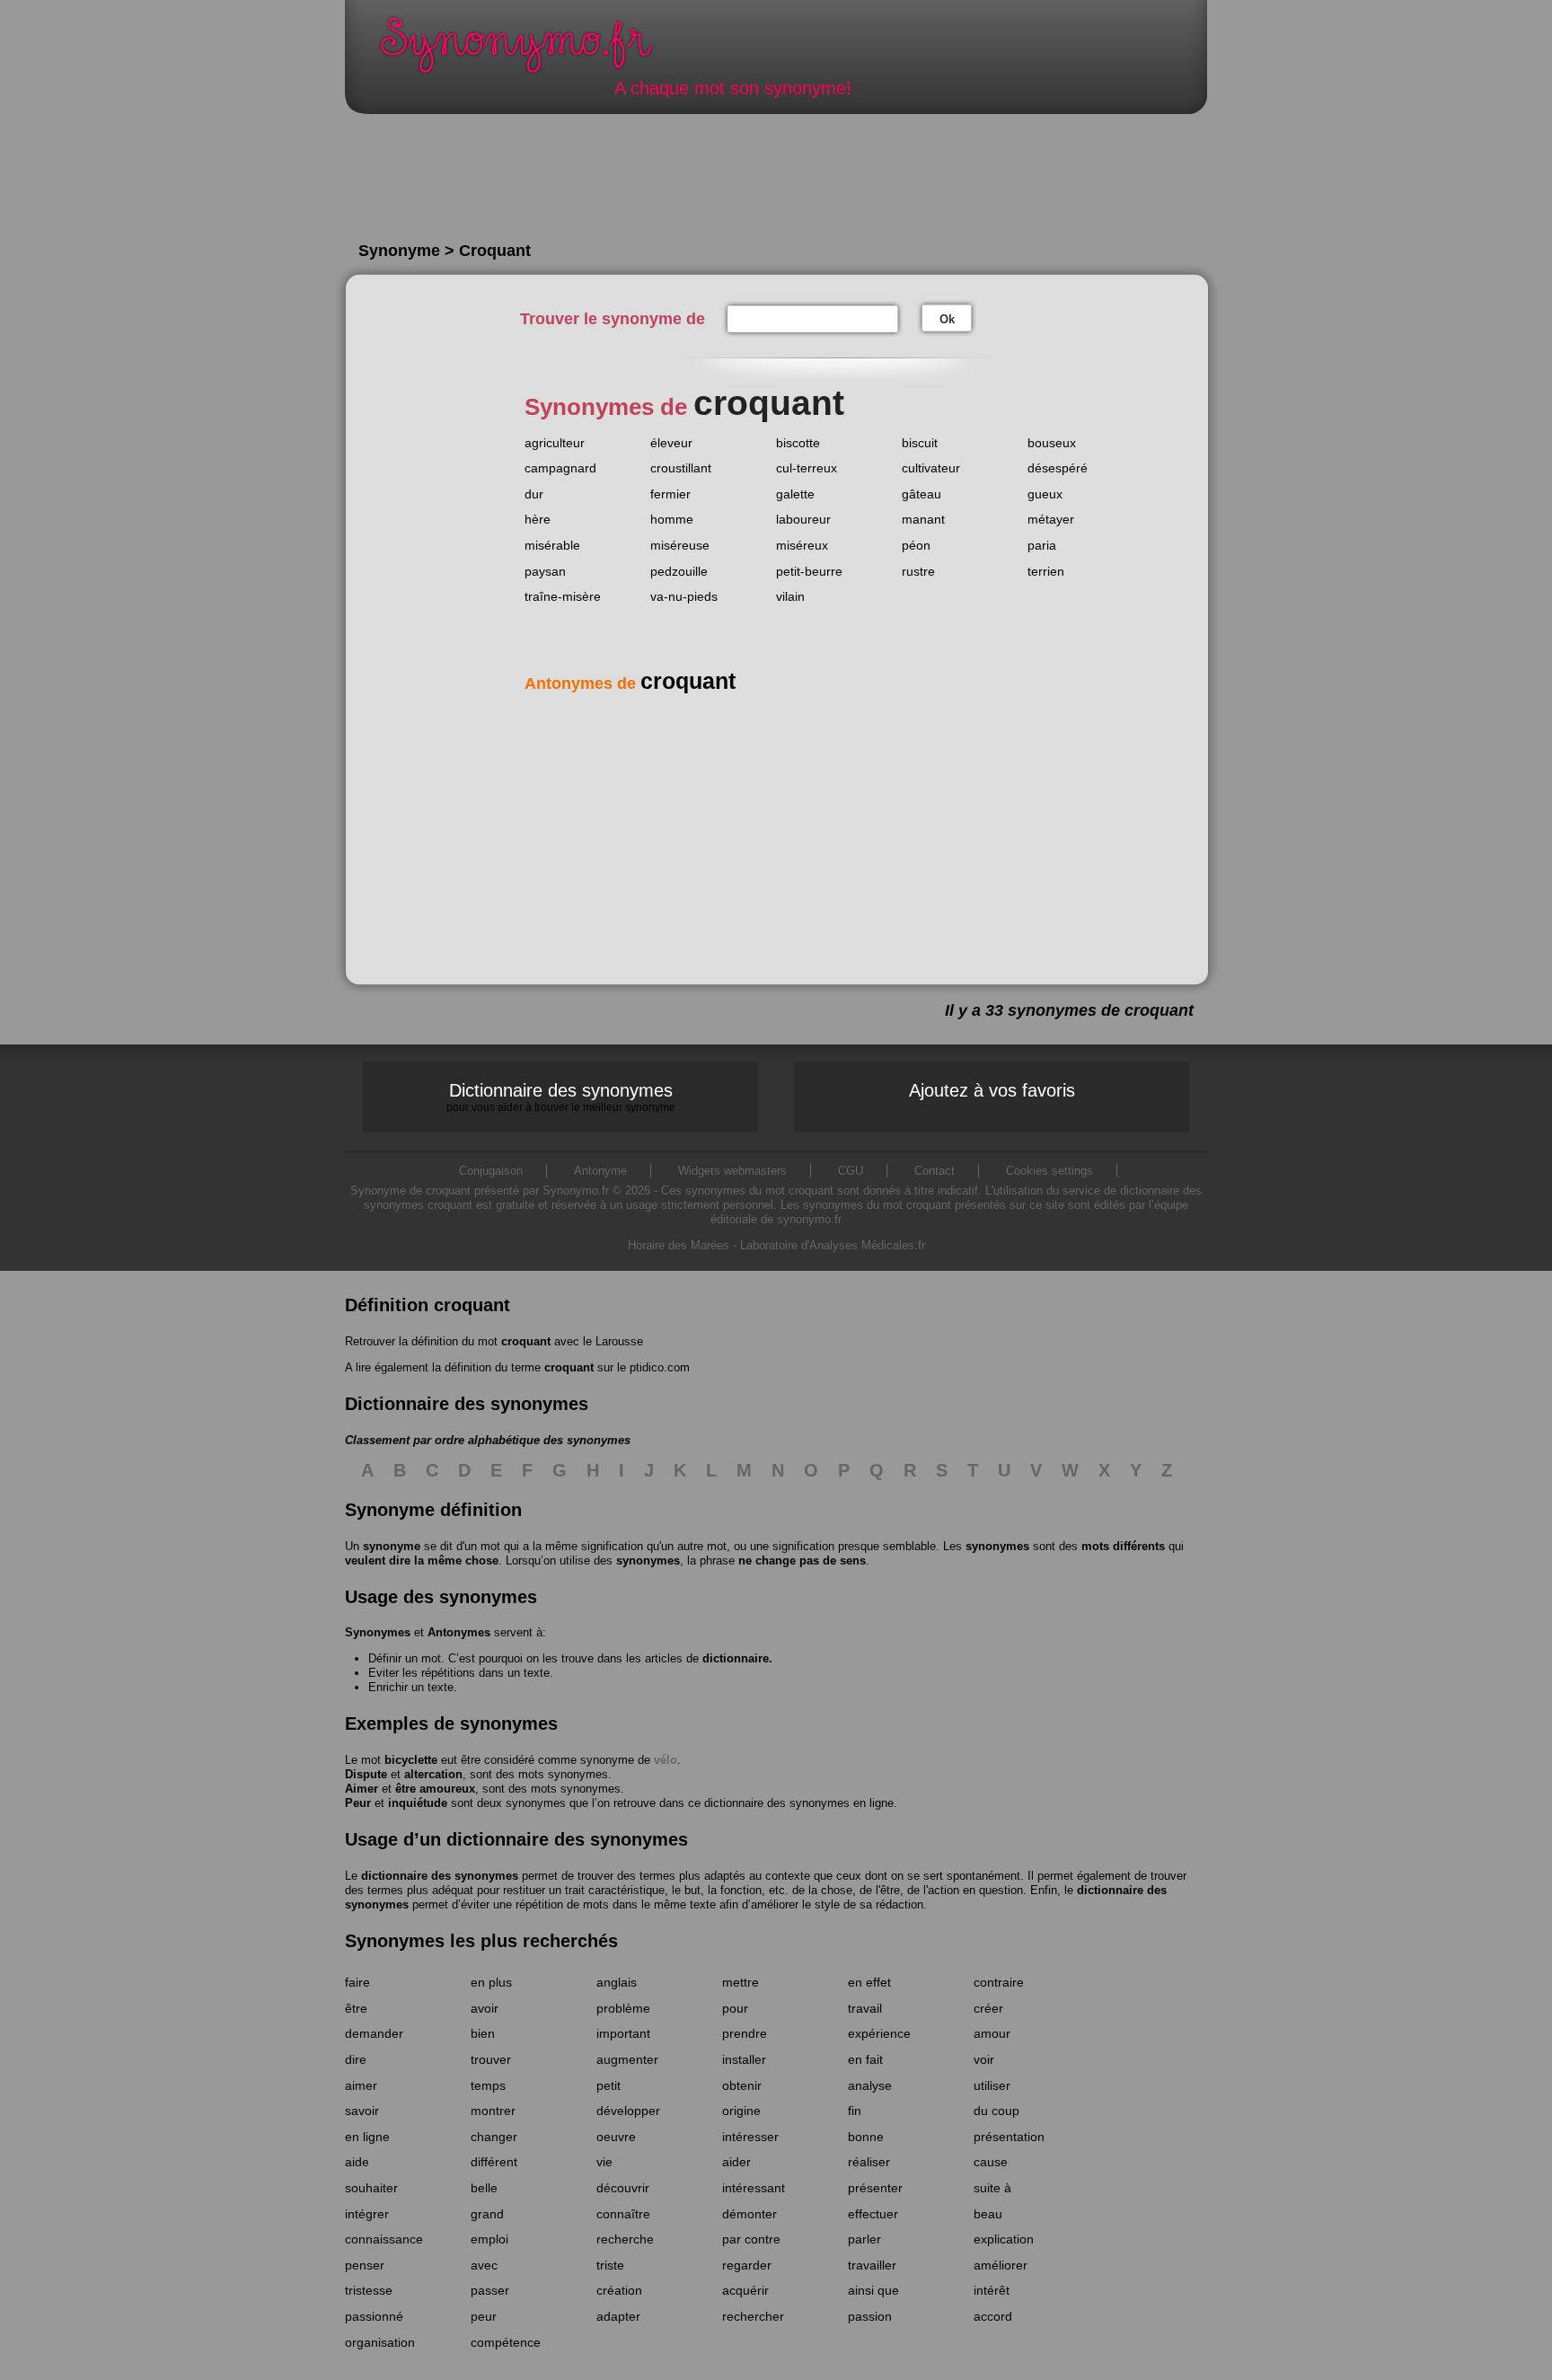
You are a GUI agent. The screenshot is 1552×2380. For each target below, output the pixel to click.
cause (991, 2162)
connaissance (384, 2239)
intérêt (992, 2290)
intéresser (750, 2137)
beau (988, 2214)
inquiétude (418, 1803)
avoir (485, 2008)
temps (488, 2085)
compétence (506, 2342)
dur (534, 494)
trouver (491, 2059)
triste (610, 2265)
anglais (617, 1982)
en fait (865, 2059)
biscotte (798, 443)
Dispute (366, 1774)
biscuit (920, 443)
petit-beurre (809, 571)
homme (672, 519)
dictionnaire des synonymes (440, 1876)
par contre (751, 2239)
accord (993, 2316)
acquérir (745, 2290)
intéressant (754, 2188)
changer (494, 2137)
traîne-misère (563, 596)
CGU (851, 1171)
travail (865, 2008)
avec (484, 2265)
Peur (358, 1803)
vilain (790, 596)
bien (483, 2033)
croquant (526, 1341)
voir (984, 2059)
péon (916, 545)
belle (484, 2188)
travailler (872, 2265)
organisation (380, 2342)
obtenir (742, 2085)
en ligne (367, 2137)
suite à (992, 2188)
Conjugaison (491, 1171)
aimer (361, 2085)
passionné (374, 2316)
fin (855, 2111)
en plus (491, 1982)
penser (365, 2265)
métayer (1051, 519)
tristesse (369, 2290)
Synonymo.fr (528, 50)
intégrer (367, 2214)
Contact (935, 1171)
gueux (1045, 494)
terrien (1046, 571)
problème (623, 2008)
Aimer (362, 1789)
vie (604, 2162)
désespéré (1058, 468)
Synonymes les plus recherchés (481, 1941)
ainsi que (873, 2290)
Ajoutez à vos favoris (992, 1090)
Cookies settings (1049, 1171)
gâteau (921, 494)
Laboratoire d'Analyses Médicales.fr (833, 1245)
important (623, 2033)
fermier (670, 494)
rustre (918, 571)
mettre (741, 1982)
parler (864, 2239)
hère (538, 519)
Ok (947, 319)
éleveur (671, 443)
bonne (866, 2137)
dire (356, 2059)
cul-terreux (807, 468)
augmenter (627, 2059)
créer (988, 2008)
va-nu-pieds (684, 596)
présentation (1009, 2137)
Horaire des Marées (679, 1245)
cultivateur (931, 468)
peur (484, 2316)
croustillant (681, 468)
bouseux (1052, 443)
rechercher (753, 2316)
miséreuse (680, 545)
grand (487, 2214)
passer (490, 2290)
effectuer (873, 2214)
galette (795, 494)
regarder (747, 2265)
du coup (996, 2111)
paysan (545, 571)
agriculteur (555, 443)
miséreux (802, 545)
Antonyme (600, 1171)
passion (870, 2316)
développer (628, 2111)
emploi (489, 2239)
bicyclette (411, 1760)
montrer (493, 2111)
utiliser (992, 2085)
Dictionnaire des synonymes (561, 1097)
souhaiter (371, 2188)
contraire (999, 1982)
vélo (666, 1760)
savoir (362, 2111)
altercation (433, 1774)
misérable (552, 545)
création (619, 2290)
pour (735, 2008)
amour (992, 2033)
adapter (618, 2316)
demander (374, 2033)
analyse (870, 2085)
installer (744, 2059)
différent (494, 2162)
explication (1004, 2239)
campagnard (560, 468)
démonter (750, 2214)
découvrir (623, 2188)
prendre (745, 2033)
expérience (879, 2033)
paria (1042, 545)
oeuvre (616, 2137)
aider (736, 2162)
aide (357, 2162)
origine (741, 2111)
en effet (869, 1982)
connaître (623, 2214)
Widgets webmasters (732, 1171)
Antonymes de (630, 683)
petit (608, 2085)
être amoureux (435, 1789)
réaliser (869, 2162)
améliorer (1001, 2265)
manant (923, 519)
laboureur (803, 519)
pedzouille (679, 571)
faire (357, 1982)
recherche (625, 2239)
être (356, 2008)
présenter (875, 2188)
